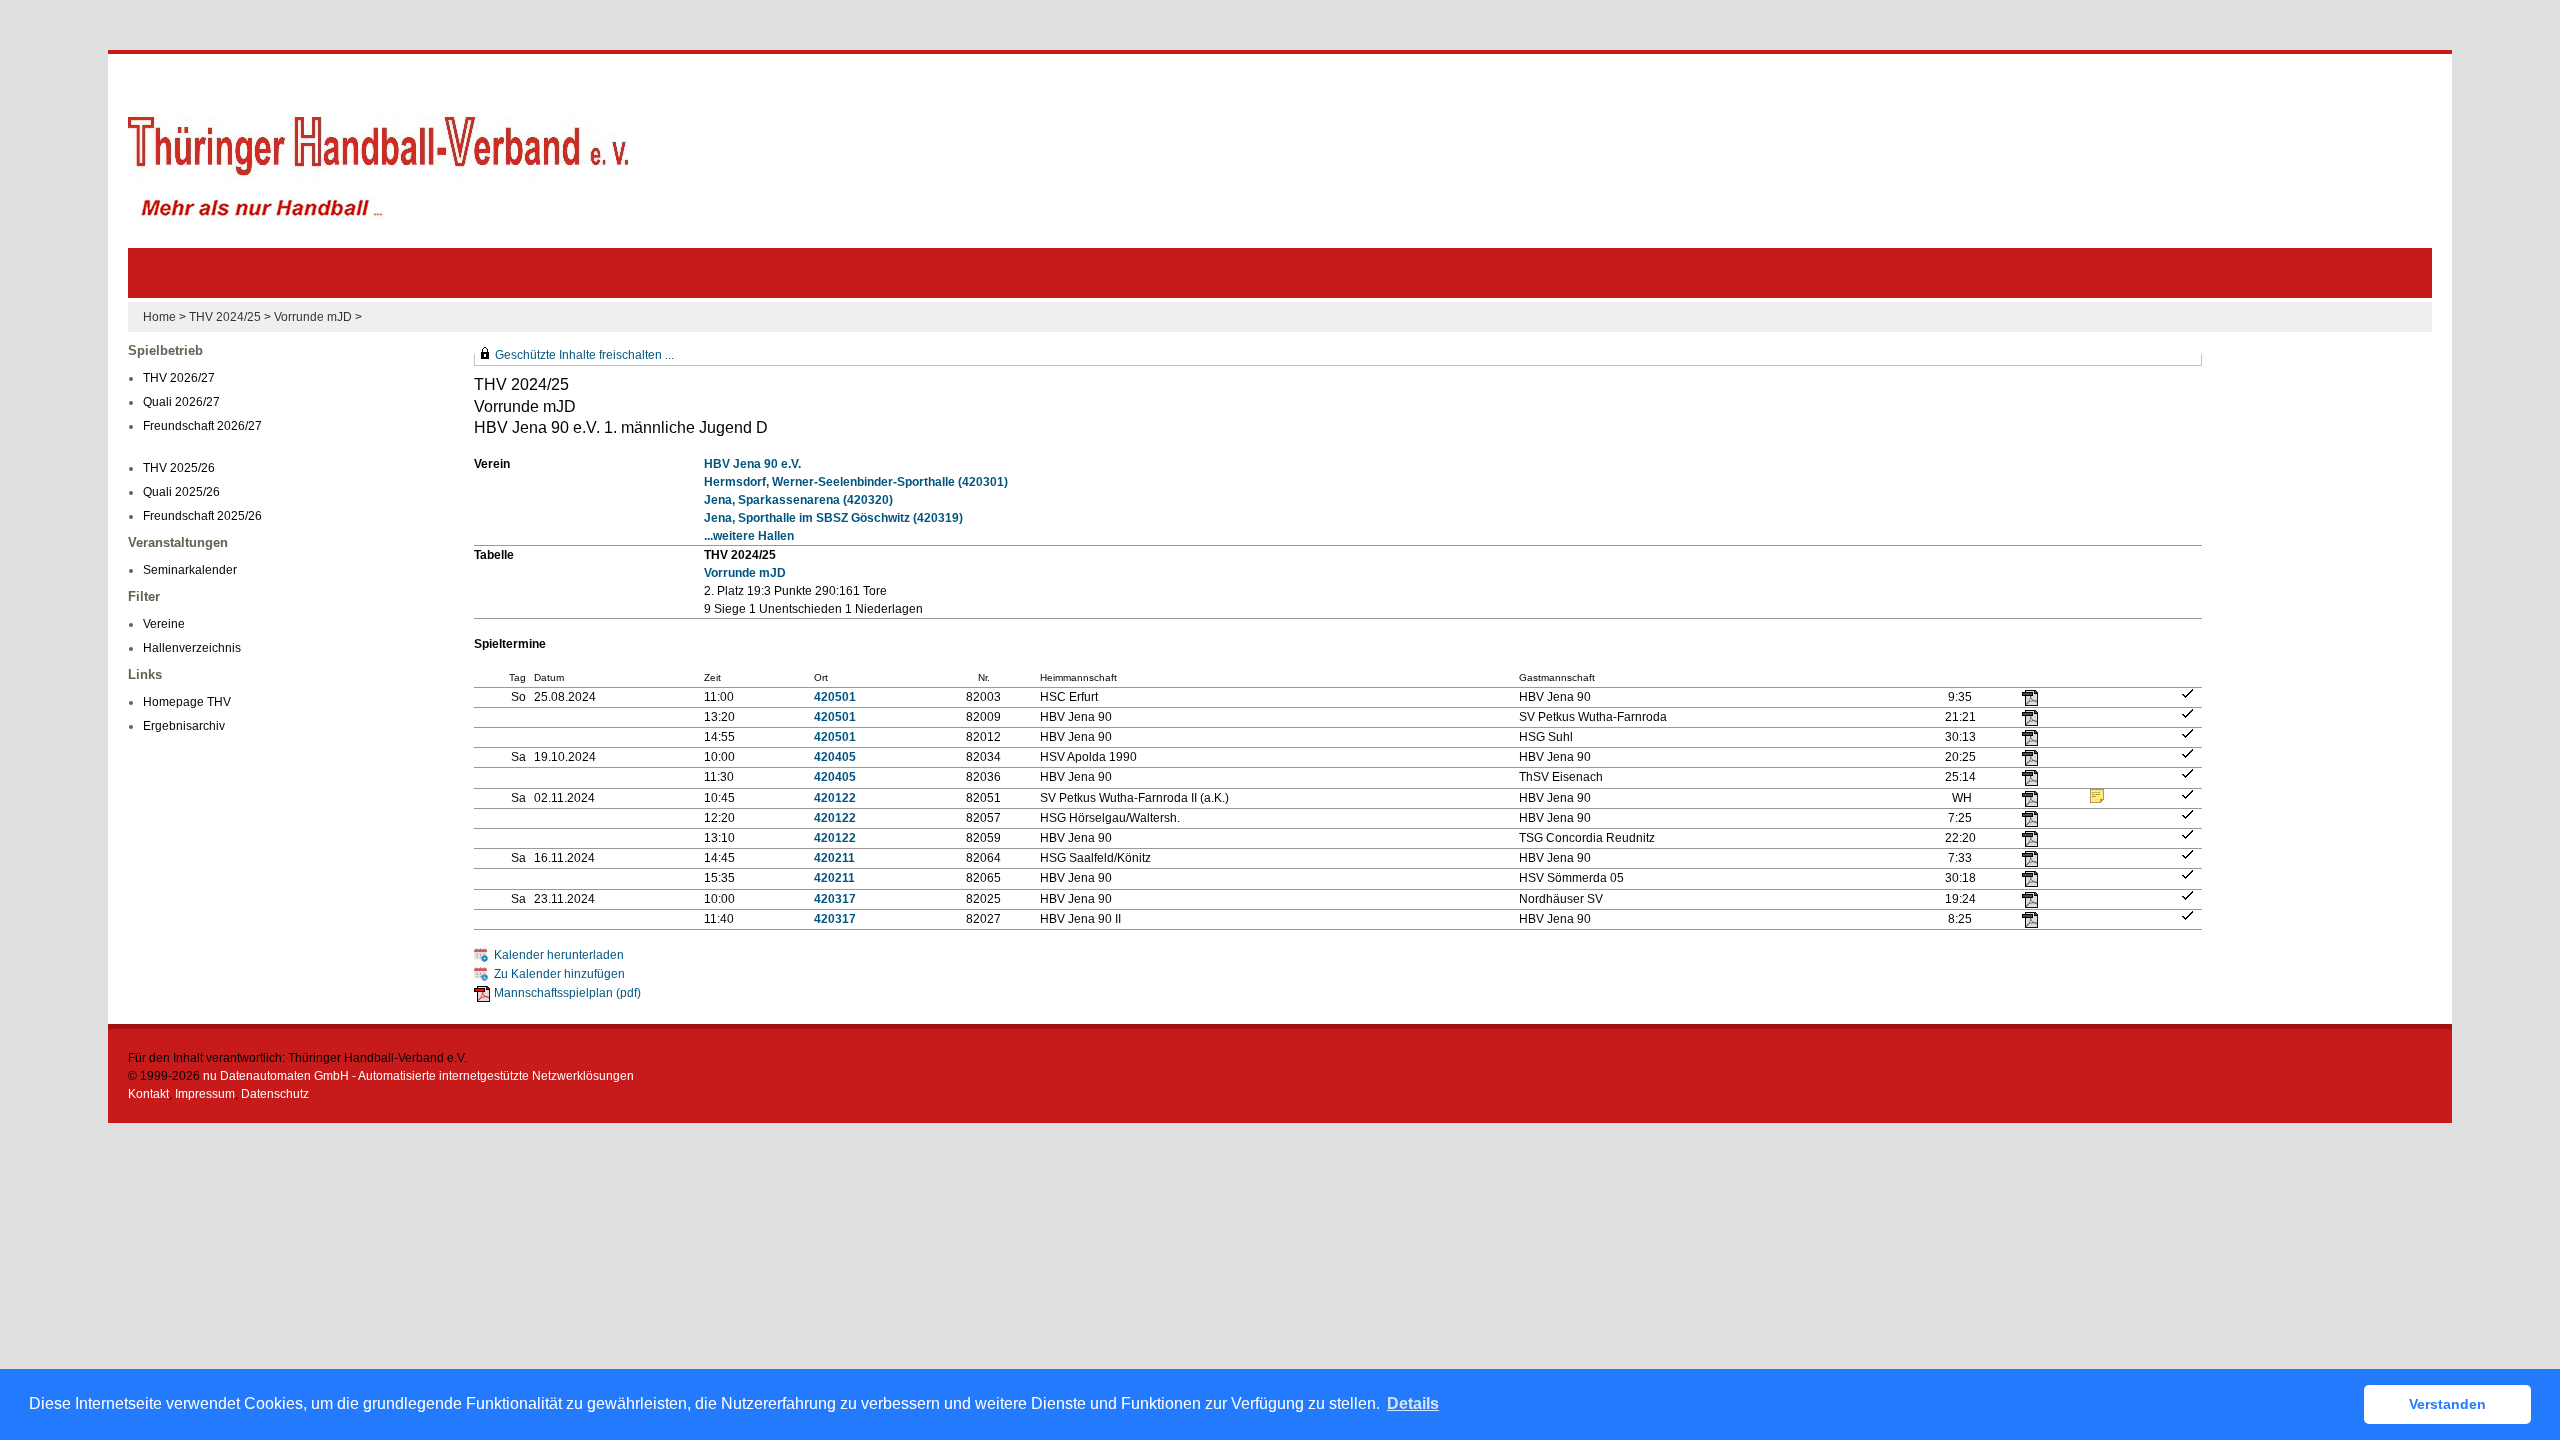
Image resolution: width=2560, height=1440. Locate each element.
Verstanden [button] (2447, 1404)
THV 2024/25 (225, 317)
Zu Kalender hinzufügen (559, 974)
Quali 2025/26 (181, 492)
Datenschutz (275, 1094)
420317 (835, 899)
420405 (835, 757)
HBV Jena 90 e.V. (752, 464)
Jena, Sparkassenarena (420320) (798, 500)
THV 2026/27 (179, 378)
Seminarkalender (190, 570)
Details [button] (1413, 1403)
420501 (835, 697)
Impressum (205, 1094)
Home (159, 317)
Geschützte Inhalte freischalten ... (584, 355)
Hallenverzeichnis (192, 648)
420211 (834, 858)
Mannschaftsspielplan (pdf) (567, 993)
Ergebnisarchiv (184, 726)
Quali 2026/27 (181, 402)
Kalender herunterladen (559, 955)
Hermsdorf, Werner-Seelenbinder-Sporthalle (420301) (856, 482)
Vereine (164, 624)
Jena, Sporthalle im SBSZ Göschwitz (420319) (833, 518)
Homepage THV (187, 702)
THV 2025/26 (179, 468)
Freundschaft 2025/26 (202, 516)
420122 (835, 798)
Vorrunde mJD (313, 317)
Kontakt (148, 1094)
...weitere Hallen (749, 536)
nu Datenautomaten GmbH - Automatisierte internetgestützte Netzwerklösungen (418, 1076)
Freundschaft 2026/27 (202, 426)
